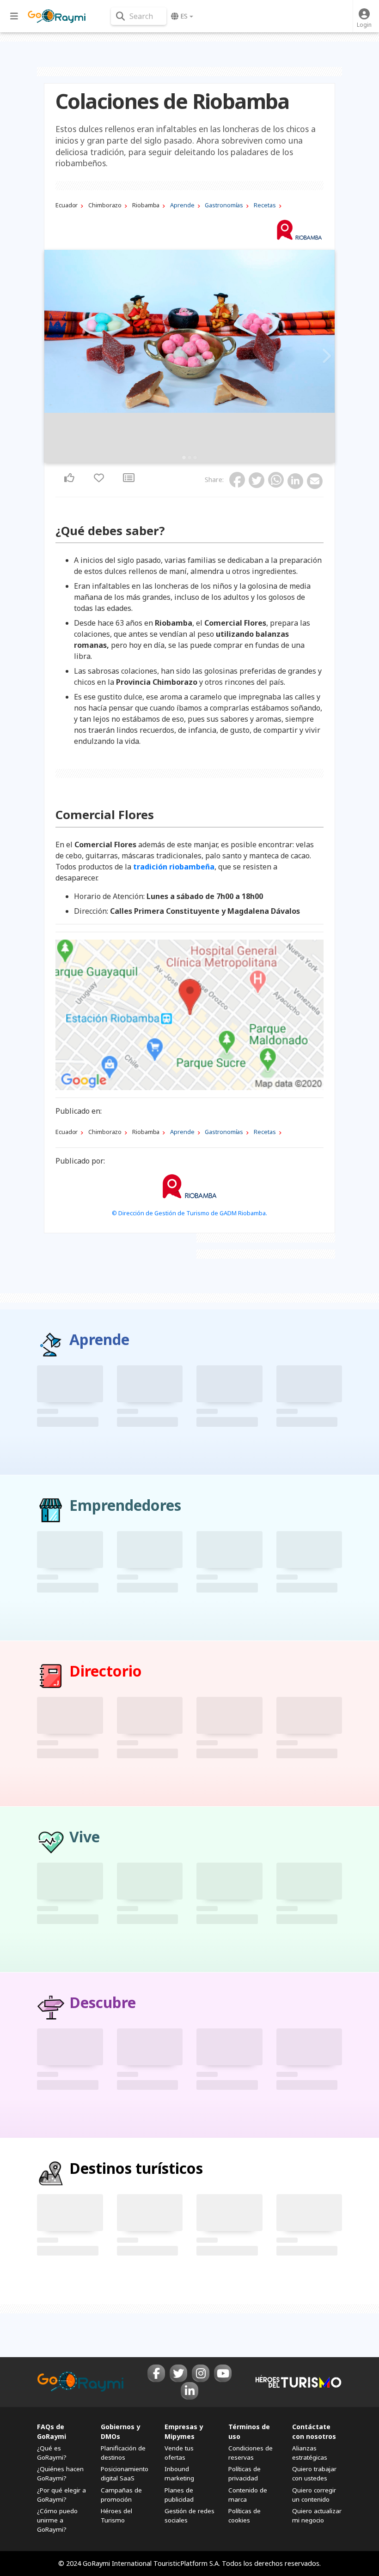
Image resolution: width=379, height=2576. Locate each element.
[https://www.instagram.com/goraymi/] (201, 2373)
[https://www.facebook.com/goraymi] (156, 2373)
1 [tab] (184, 458)
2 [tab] (189, 458)
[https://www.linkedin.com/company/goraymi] (189, 2391)
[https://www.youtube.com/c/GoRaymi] (223, 2373)
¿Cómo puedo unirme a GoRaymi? (57, 2520)
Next (325, 356)
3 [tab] (195, 458)
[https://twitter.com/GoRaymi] (178, 2373)
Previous (54, 356)
